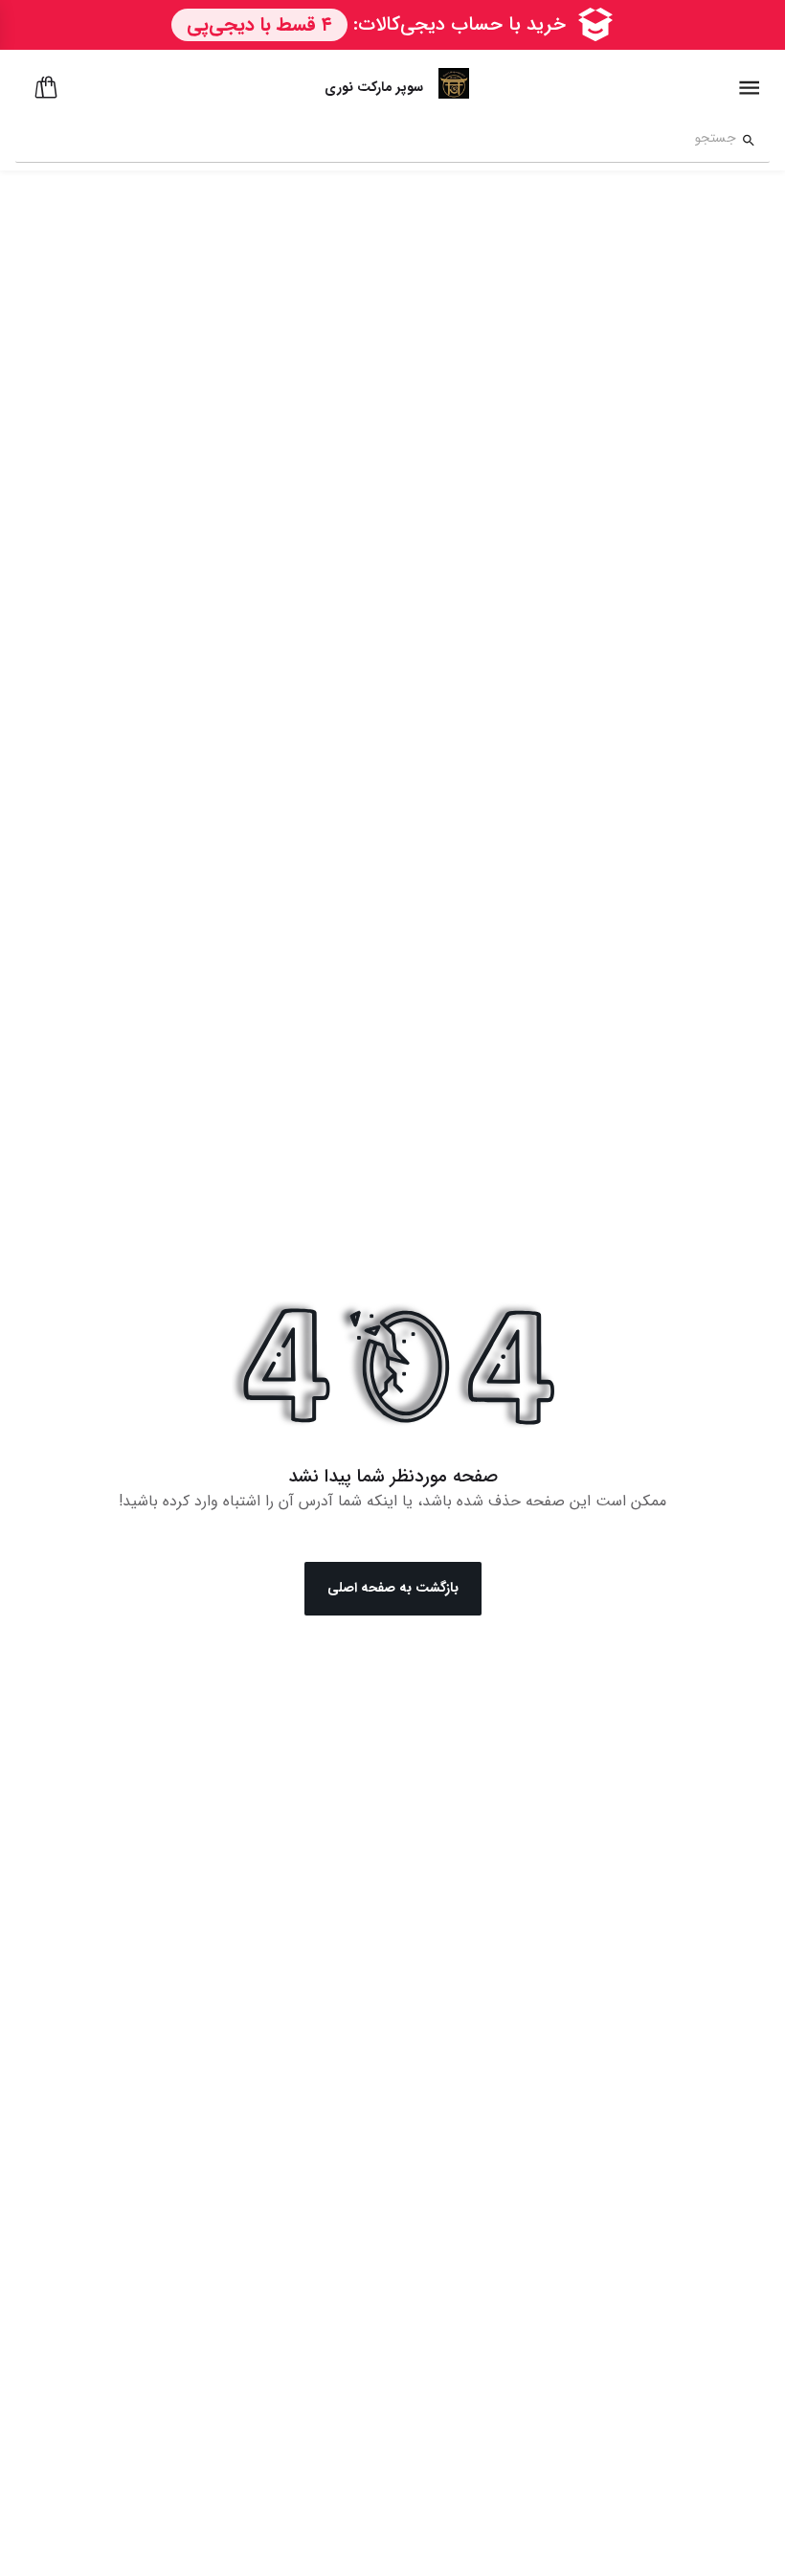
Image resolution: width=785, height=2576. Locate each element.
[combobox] (376, 141)
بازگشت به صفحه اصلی (393, 1588)
